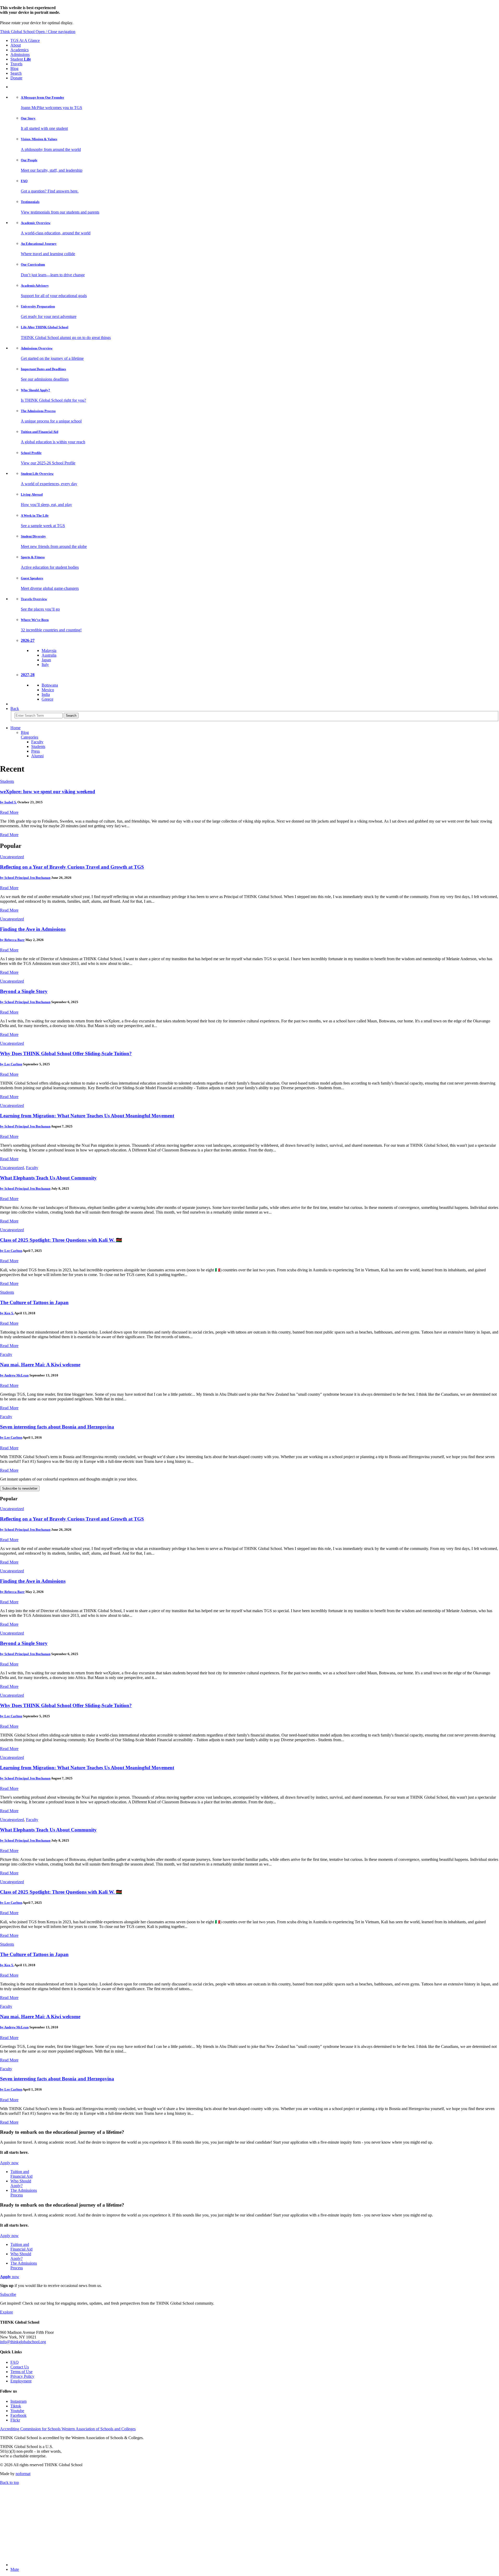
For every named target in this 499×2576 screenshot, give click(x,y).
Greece (47, 699)
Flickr (15, 2420)
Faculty (37, 742)
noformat (23, 2474)
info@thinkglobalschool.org (23, 2342)
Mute (15, 2569)
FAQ (15, 2362)
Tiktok (16, 2406)
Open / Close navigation (55, 32)
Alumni (37, 756)
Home (15, 728)
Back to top (9, 2482)
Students (38, 746)
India (46, 694)
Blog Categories (29, 735)
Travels (16, 64)
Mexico (48, 690)
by (8, 802)
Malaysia (49, 651)
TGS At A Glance (25, 40)
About (16, 45)
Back (15, 709)
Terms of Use (21, 2372)
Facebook (18, 2415)
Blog (14, 69)
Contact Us (20, 2367)
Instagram (18, 2401)
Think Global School (18, 32)
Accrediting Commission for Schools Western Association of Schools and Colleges (68, 2429)
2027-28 (28, 675)
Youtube (17, 2411)
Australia (49, 655)
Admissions (20, 55)
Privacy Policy (22, 2376)
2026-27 (28, 640)
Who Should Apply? (21, 2183)
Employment (21, 2381)
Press (35, 751)
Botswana (50, 685)
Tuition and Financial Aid (21, 2174)
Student (21, 59)
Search (16, 73)
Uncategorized (12, 857)
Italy (45, 665)
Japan (46, 660)
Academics (19, 50)
